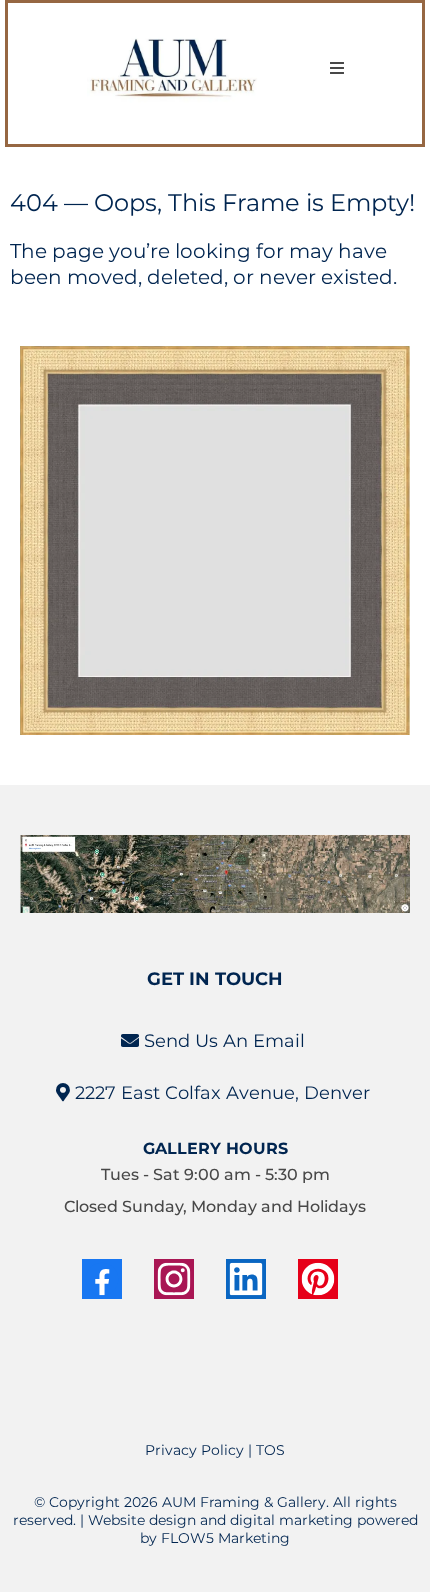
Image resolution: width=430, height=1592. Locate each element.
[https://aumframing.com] (174, 68)
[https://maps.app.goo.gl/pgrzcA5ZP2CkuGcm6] (215, 874)
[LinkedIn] (246, 1279)
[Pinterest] (318, 1279)
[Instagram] (174, 1279)
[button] (337, 69)
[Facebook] (102, 1279)
